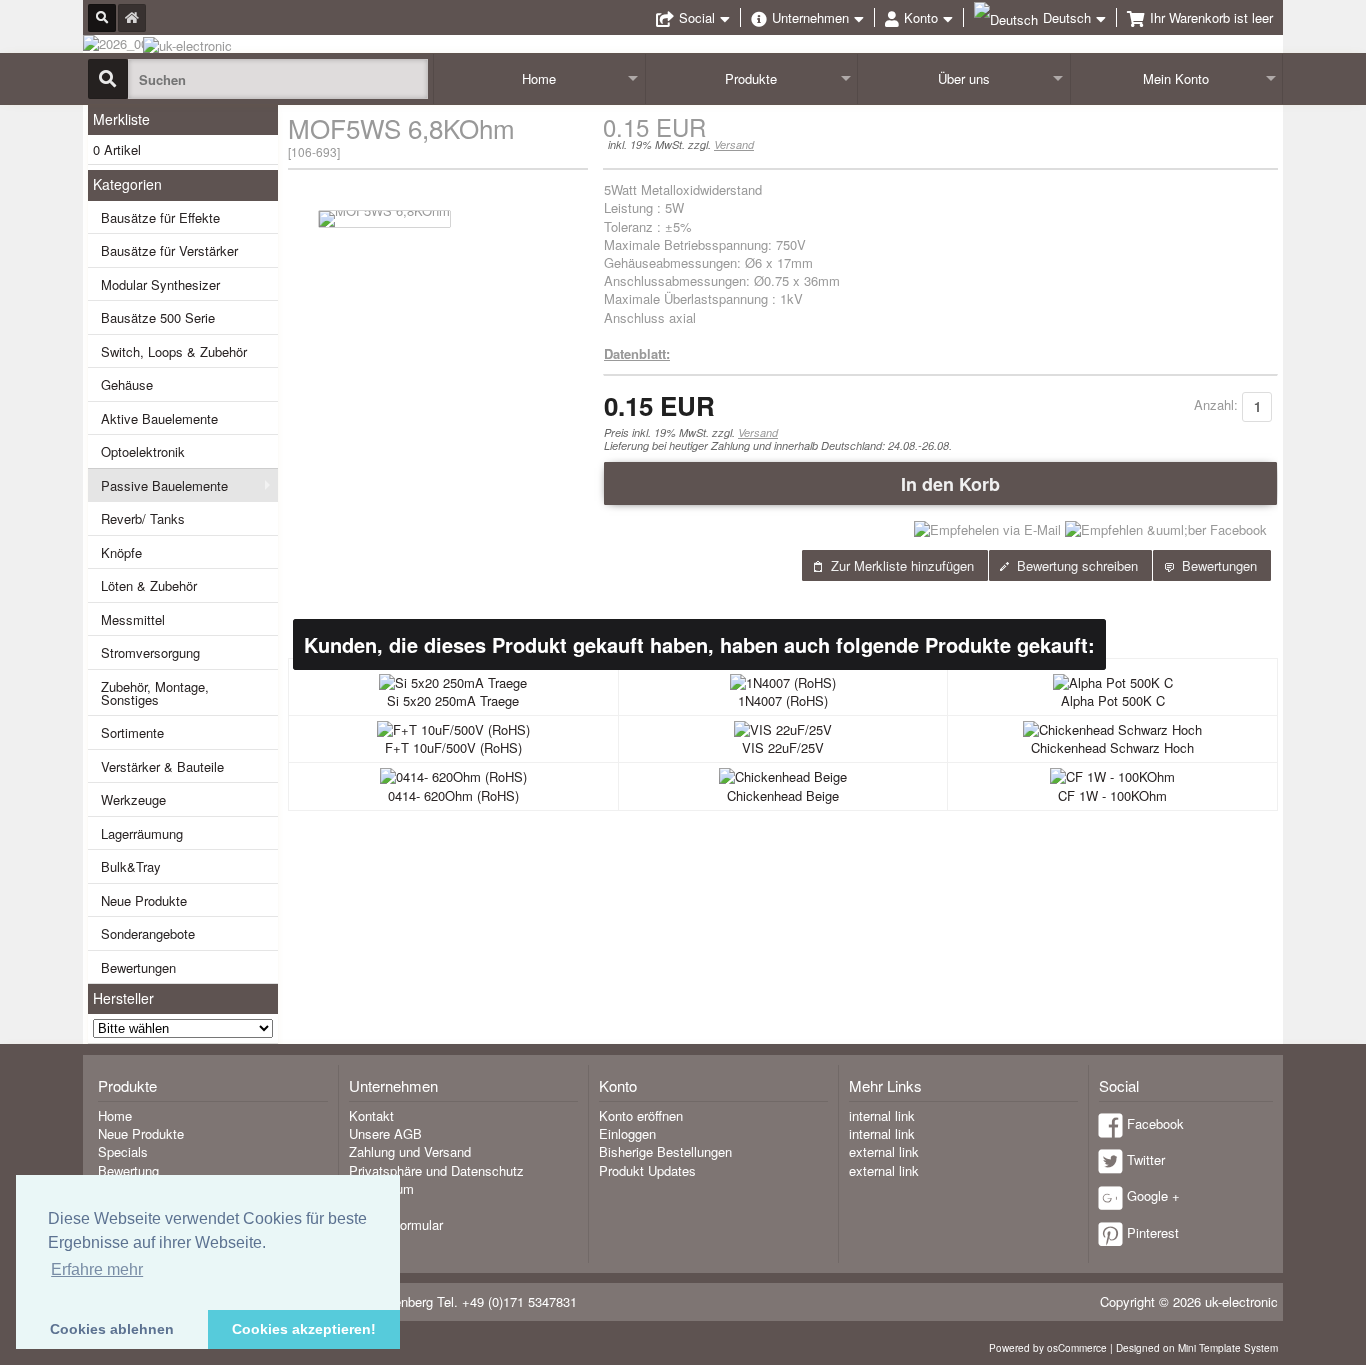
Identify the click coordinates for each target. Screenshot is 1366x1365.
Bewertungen (138, 967)
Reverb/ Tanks (143, 518)
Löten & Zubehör (149, 585)
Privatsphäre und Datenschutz (436, 1170)
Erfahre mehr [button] (97, 1269)
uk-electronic (1241, 1301)
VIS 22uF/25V (783, 747)
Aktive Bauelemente (159, 418)
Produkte (751, 78)
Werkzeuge (133, 799)
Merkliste (121, 119)
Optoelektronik (143, 451)
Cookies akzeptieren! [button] (304, 1329)
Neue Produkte (144, 900)
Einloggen (627, 1133)
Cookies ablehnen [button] (112, 1329)
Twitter (1146, 1159)
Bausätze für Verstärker (169, 250)
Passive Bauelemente (164, 485)
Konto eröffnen (641, 1115)
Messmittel (133, 619)
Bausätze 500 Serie (158, 317)
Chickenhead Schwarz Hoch (1112, 747)
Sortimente (132, 732)
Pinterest (1153, 1232)
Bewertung (128, 1170)
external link (884, 1151)
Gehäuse (127, 384)
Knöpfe (121, 552)
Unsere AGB (385, 1133)
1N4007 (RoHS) (783, 700)
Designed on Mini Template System (1197, 1348)
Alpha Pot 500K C (1113, 700)
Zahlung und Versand (410, 1151)
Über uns (964, 78)
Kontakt (371, 1115)
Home (539, 78)
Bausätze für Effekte (160, 217)
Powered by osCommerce (1048, 1348)
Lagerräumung (142, 833)
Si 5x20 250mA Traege (453, 700)
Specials (123, 1151)
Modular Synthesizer (160, 284)
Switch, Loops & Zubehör (174, 351)
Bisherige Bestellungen (665, 1151)
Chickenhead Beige (783, 795)
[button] (940, 483)
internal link (882, 1115)
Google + (1153, 1195)
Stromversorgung (150, 652)
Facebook (1155, 1123)
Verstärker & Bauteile (162, 766)
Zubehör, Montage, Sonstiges (155, 693)
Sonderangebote (148, 933)
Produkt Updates (647, 1170)
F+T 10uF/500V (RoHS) (453, 747)
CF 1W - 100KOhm (1112, 795)
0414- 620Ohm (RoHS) (453, 795)
